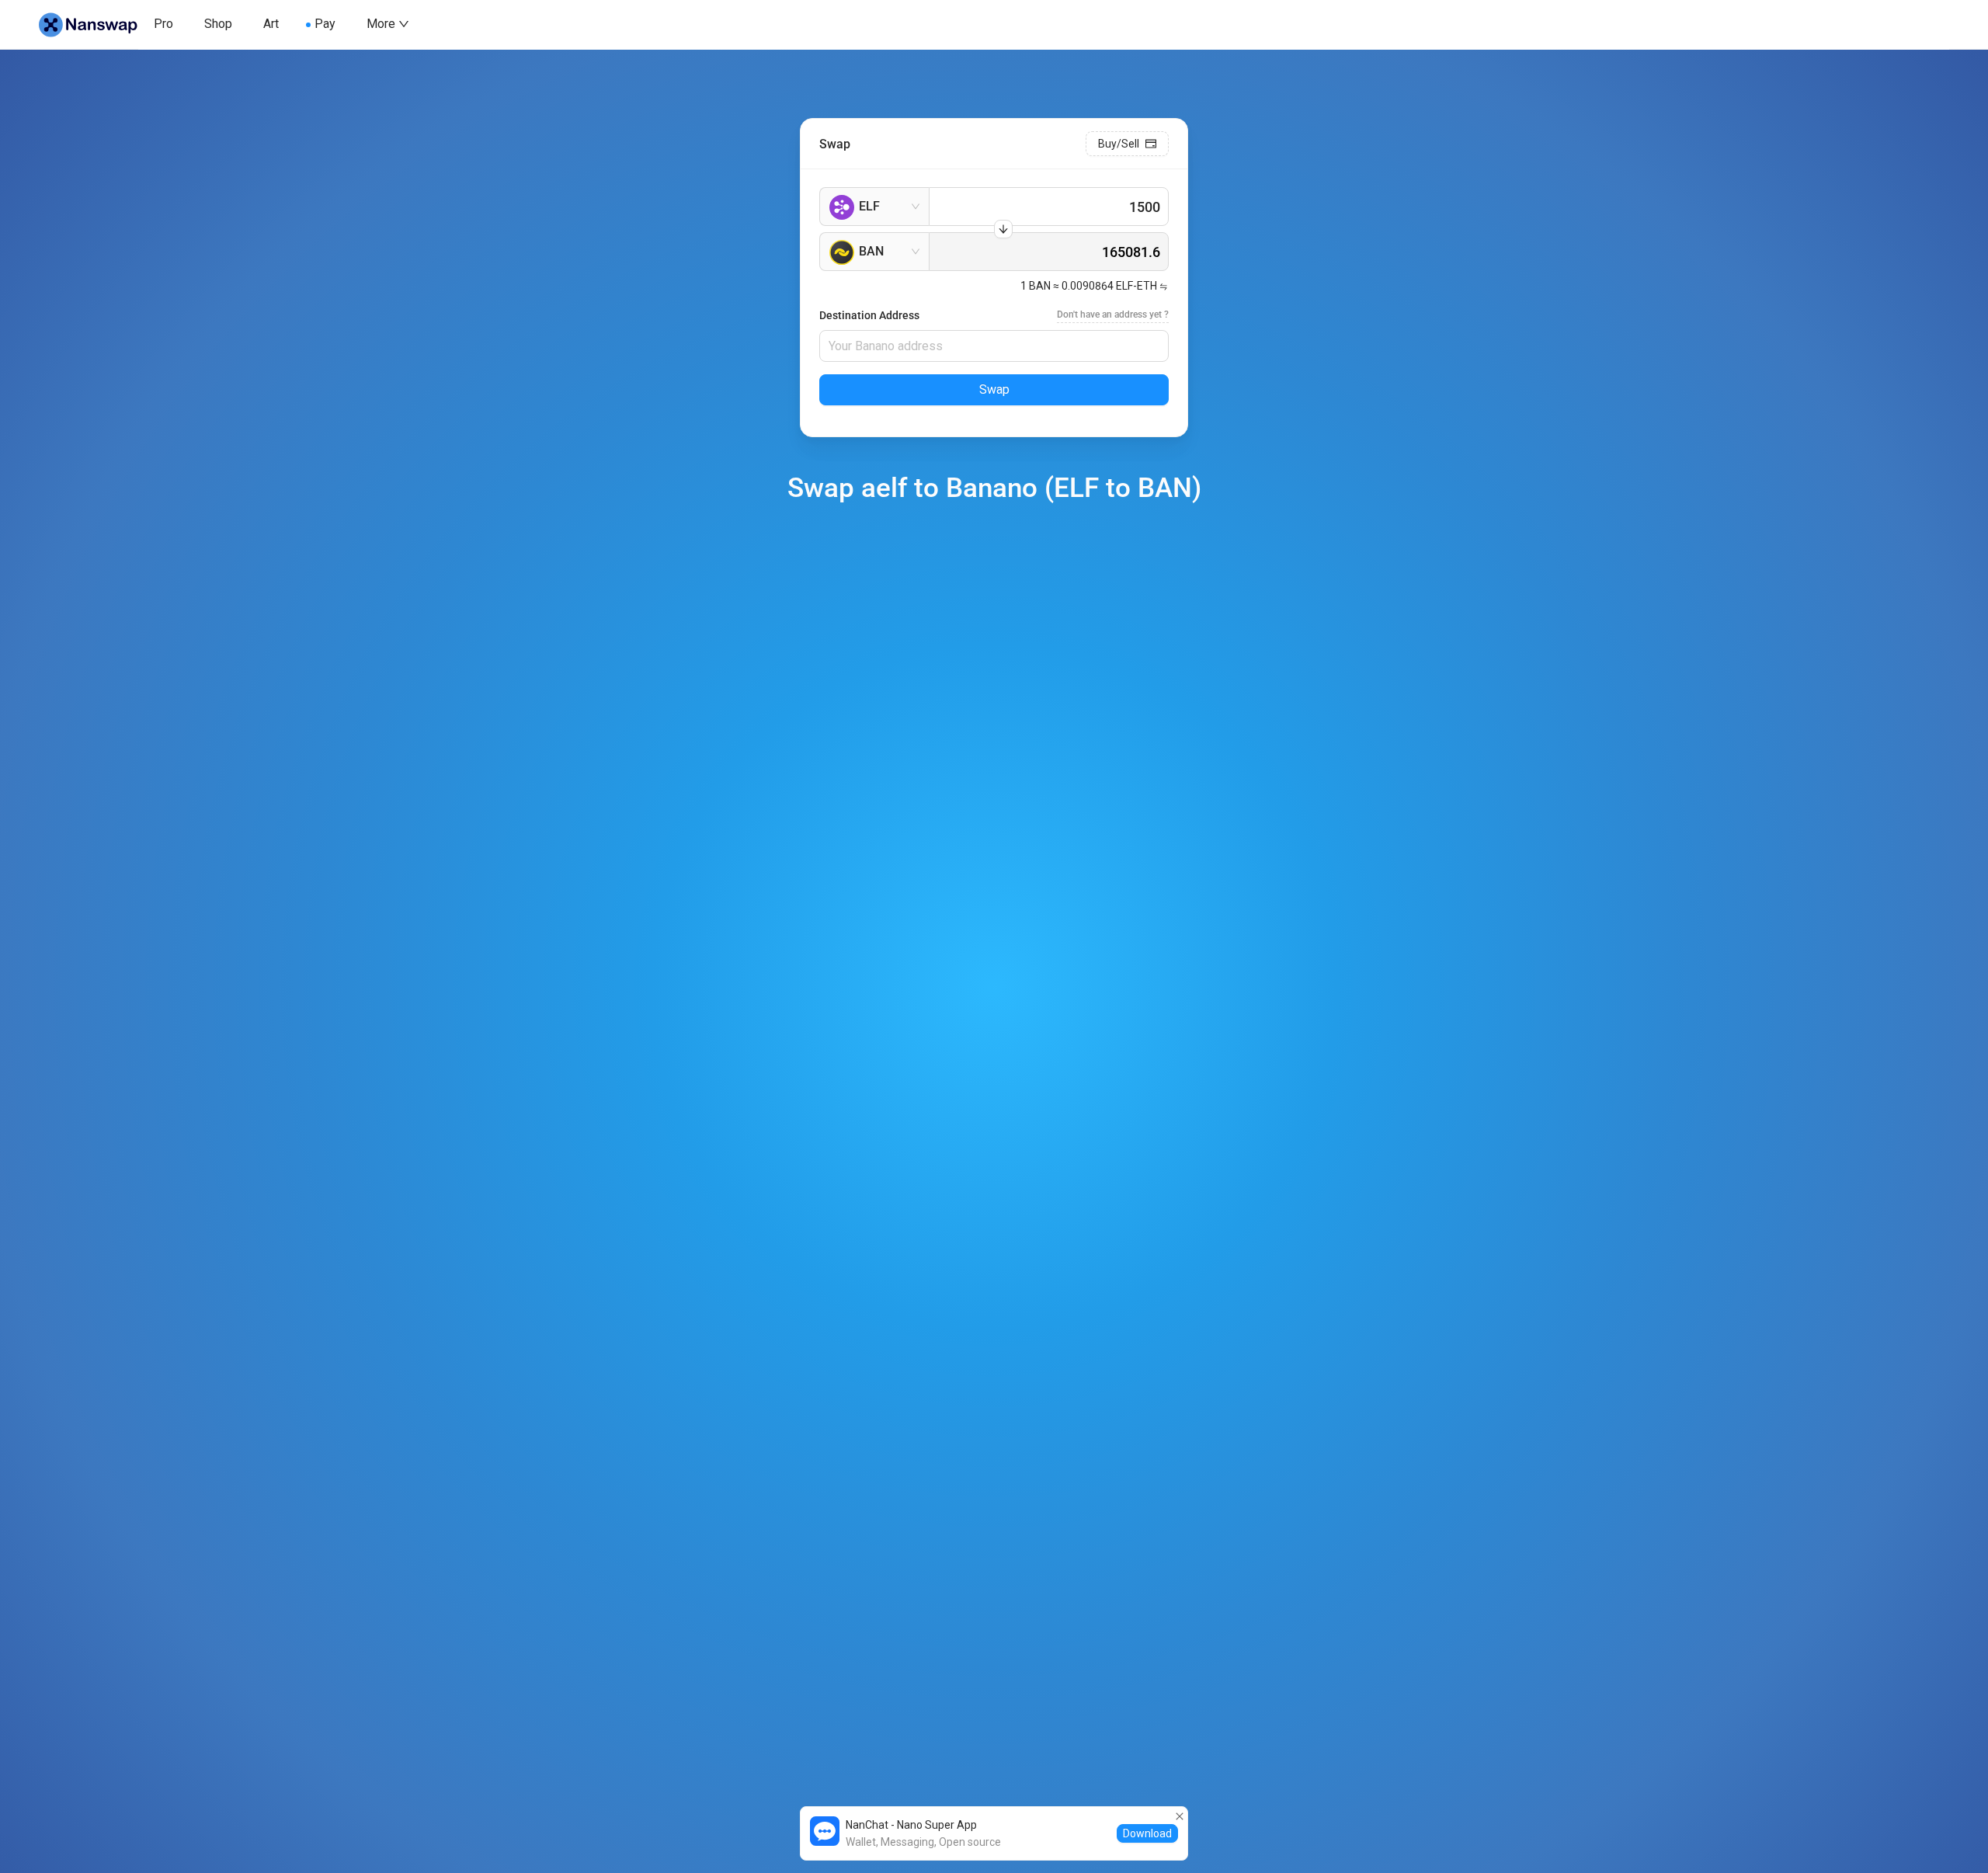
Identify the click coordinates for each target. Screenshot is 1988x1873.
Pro (163, 24)
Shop (218, 24)
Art (271, 24)
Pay (325, 24)
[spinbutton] (1049, 207)
